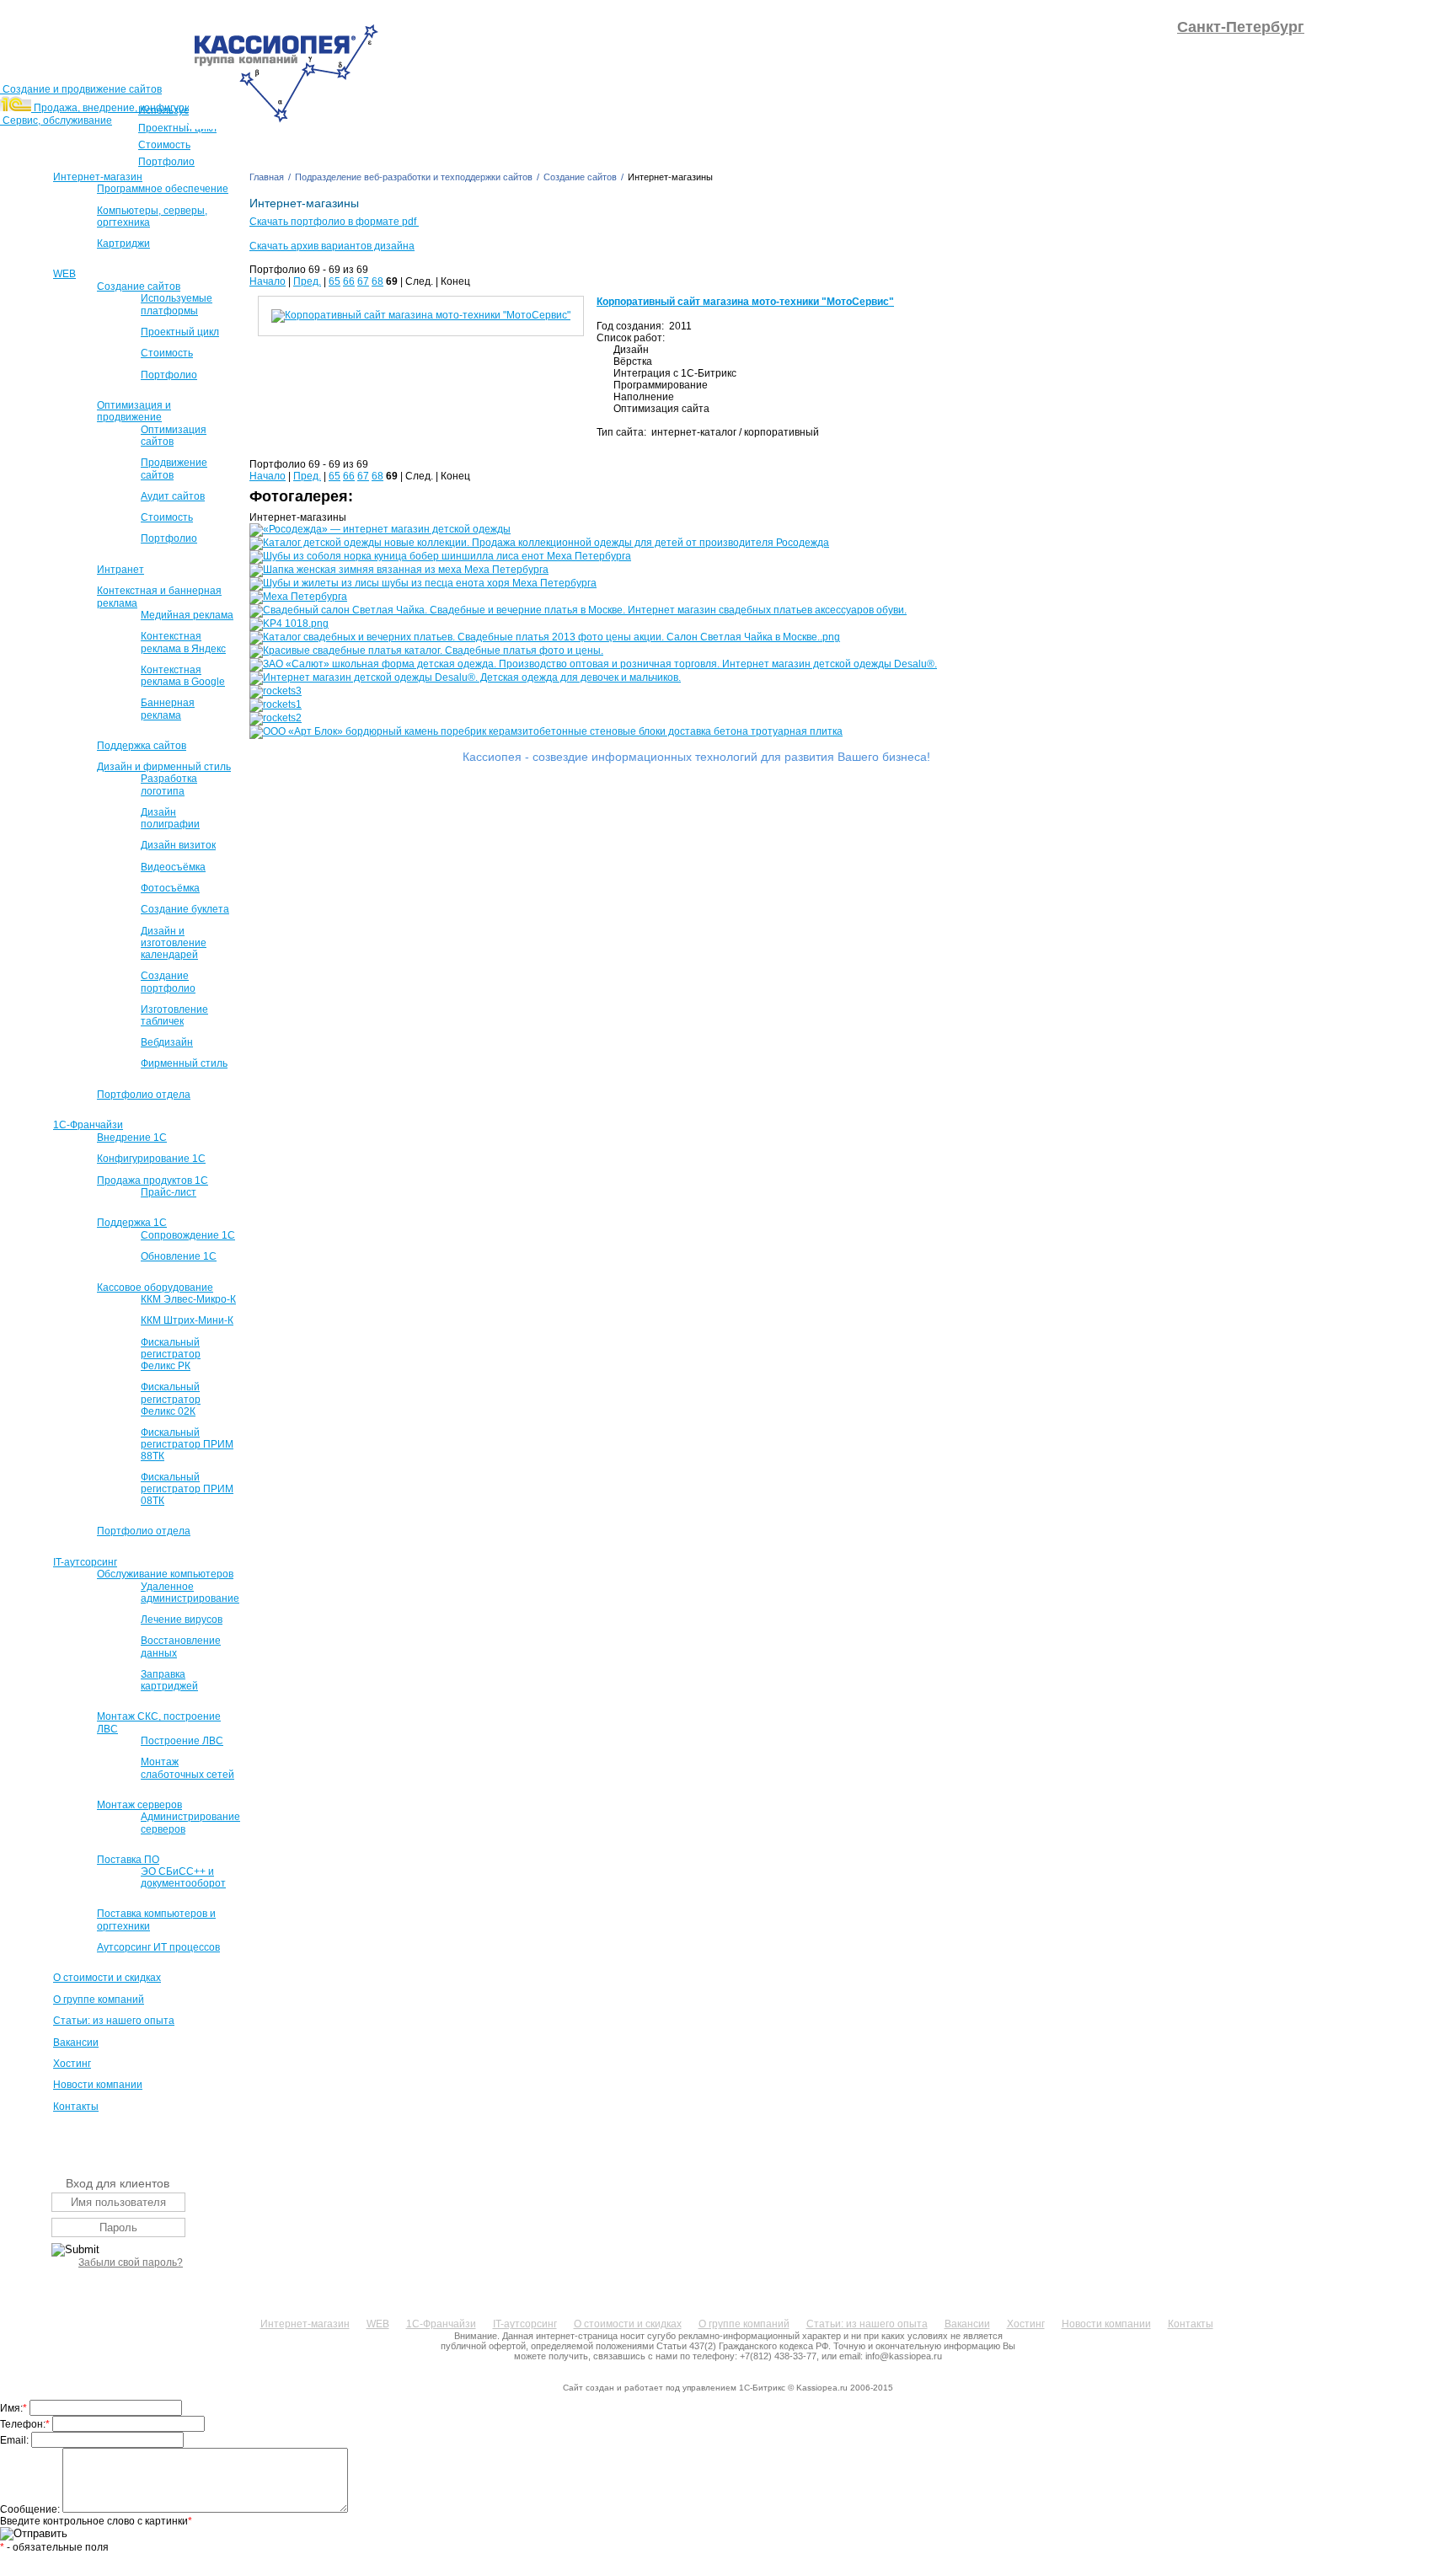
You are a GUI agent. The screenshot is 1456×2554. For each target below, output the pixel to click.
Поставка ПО (128, 1860)
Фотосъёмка (170, 888)
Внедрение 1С (132, 1138)
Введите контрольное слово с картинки (96, 2521)
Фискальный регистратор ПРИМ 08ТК (187, 1489)
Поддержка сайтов (142, 746)
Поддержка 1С (132, 1223)
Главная (267, 177)
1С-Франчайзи (88, 1125)
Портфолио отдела (144, 1095)
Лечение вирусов (182, 1620)
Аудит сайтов (173, 496)
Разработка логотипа (169, 784)
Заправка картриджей (169, 1680)
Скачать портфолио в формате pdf (334, 222)
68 (377, 281)
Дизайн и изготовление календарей (174, 943)
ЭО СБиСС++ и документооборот (183, 1877)
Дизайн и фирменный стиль (164, 767)
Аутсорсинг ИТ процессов (158, 1947)
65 (335, 281)
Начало (268, 281)
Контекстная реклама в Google (183, 676)
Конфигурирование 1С (151, 1159)
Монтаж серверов (139, 1805)
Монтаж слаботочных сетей (187, 1768)
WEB (64, 274)
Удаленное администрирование (190, 1593)
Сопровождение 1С (188, 1235)
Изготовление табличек (174, 1015)
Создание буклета (185, 909)
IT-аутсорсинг (85, 1562)
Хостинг (72, 2064)
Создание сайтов (139, 286)
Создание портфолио (168, 982)
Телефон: (25, 2424)
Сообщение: (31, 2509)
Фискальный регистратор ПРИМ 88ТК (187, 1444)
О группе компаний (99, 2000)
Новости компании (98, 2085)
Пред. (307, 281)
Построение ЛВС (182, 1741)
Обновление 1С (179, 1256)
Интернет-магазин (98, 177)
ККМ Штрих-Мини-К (187, 1320)
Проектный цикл (180, 332)
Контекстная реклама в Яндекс (183, 642)
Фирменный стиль (184, 1063)
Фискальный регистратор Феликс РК (171, 1354)
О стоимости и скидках (107, 1978)
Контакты (76, 2107)
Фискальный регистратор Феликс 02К (171, 1399)
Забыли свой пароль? (131, 2262)
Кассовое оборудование (155, 1288)
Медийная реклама (187, 615)
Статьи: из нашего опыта (114, 2021)
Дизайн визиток (178, 845)
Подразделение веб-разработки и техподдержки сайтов (414, 177)
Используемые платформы (177, 304)
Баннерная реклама (168, 709)
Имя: (13, 2408)
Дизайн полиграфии (170, 818)
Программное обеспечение (163, 189)
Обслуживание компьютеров (165, 1574)
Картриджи (123, 244)
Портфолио (169, 375)
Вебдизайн (167, 1042)
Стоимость (167, 353)
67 (363, 281)
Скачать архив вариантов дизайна (332, 246)
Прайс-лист (169, 1192)
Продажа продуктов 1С (153, 1181)
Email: (16, 2440)
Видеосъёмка (173, 867)
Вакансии (76, 2043)
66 (349, 281)
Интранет (120, 570)
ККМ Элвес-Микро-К (188, 1299)
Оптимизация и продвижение (134, 411)
